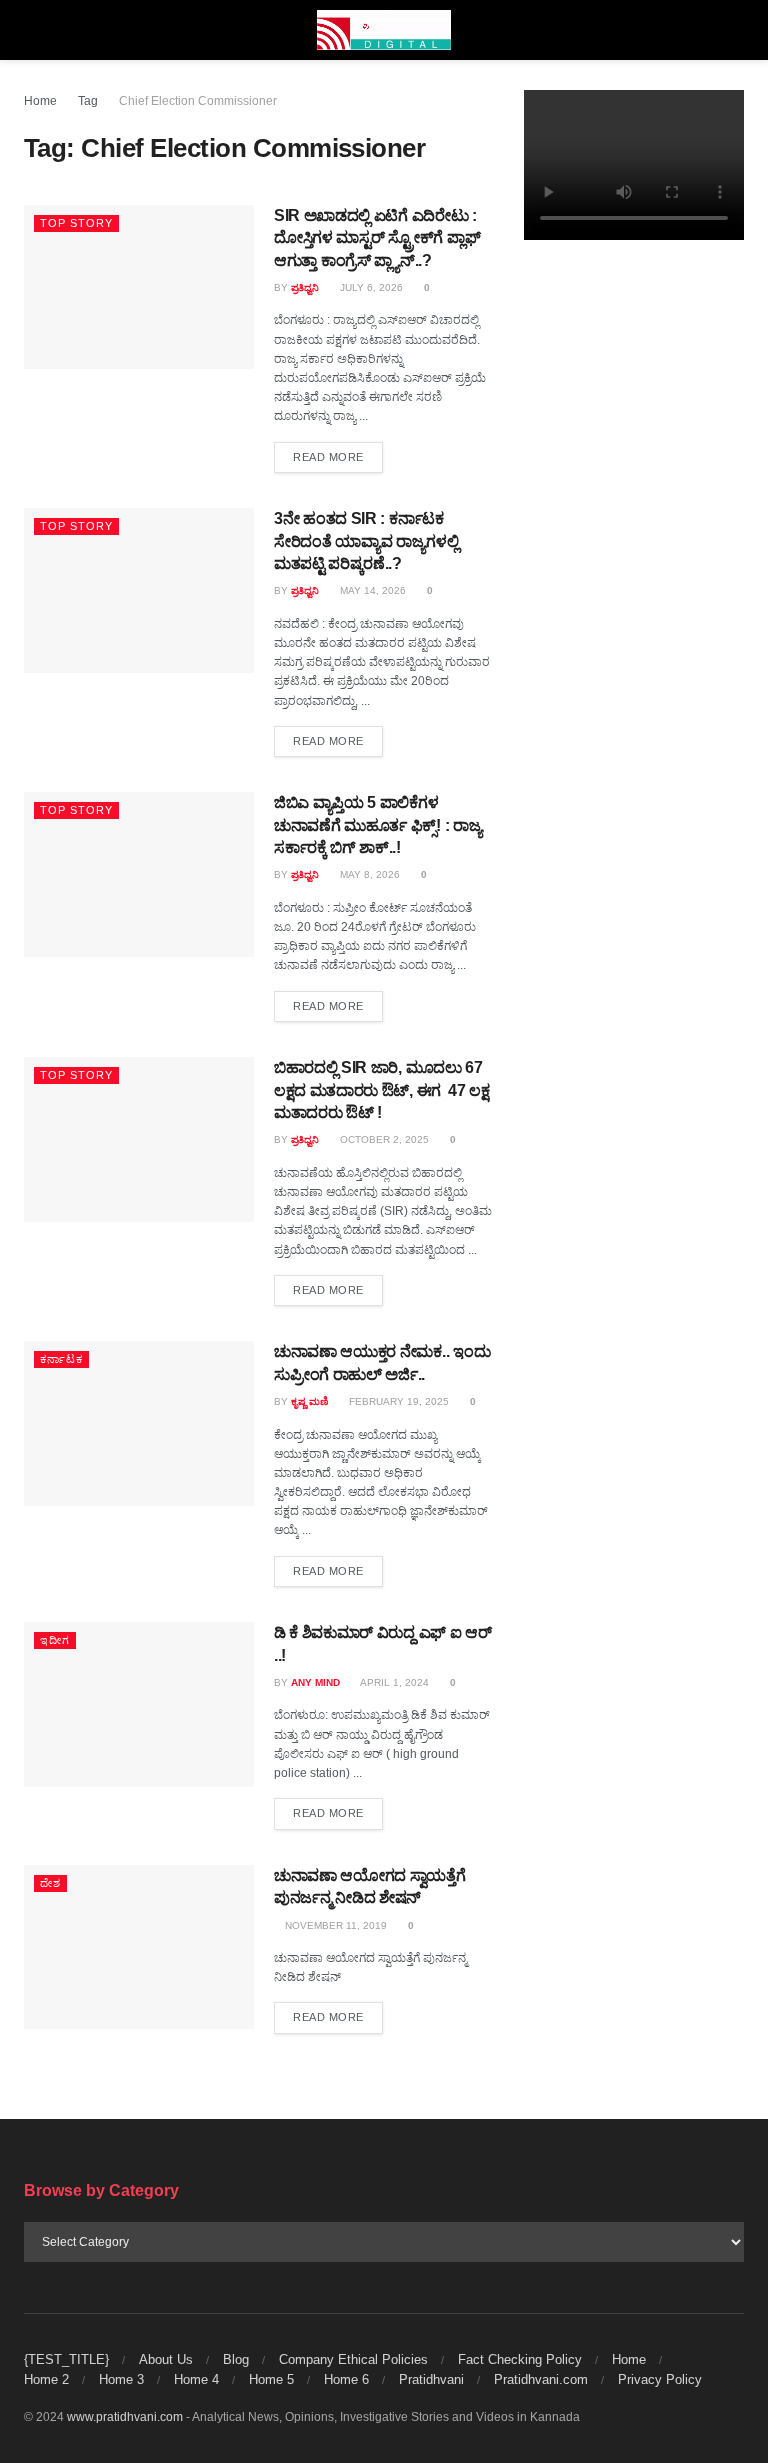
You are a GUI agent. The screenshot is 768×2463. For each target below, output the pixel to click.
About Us (166, 2359)
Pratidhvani (431, 2379)
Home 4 (196, 2379)
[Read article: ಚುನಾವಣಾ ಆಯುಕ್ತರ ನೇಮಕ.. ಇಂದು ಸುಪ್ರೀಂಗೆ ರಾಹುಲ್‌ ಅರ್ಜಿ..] (139, 1423)
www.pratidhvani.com (125, 2417)
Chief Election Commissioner (198, 101)
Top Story (76, 223)
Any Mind (315, 1682)
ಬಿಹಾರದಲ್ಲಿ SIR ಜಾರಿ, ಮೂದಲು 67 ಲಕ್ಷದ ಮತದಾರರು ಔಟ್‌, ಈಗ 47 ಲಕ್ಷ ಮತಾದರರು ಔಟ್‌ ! (382, 1090)
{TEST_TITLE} (66, 2359)
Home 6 (346, 2379)
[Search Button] (735, 30)
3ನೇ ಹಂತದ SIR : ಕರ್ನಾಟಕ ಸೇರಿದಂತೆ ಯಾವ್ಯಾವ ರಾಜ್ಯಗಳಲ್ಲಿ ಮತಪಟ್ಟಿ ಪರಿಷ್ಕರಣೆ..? (366, 541)
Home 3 (121, 2379)
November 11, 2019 (334, 1925)
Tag (88, 101)
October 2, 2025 (383, 1139)
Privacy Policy (660, 2379)
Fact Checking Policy (520, 2359)
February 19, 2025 (397, 1401)
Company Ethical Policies (353, 2359)
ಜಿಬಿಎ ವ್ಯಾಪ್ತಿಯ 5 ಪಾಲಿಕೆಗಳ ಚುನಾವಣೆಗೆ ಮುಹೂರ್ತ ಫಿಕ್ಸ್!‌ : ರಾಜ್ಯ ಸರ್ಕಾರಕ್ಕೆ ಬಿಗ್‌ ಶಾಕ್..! (377, 825)
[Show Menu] (32, 30)
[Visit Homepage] (384, 30)
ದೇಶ (50, 1883)
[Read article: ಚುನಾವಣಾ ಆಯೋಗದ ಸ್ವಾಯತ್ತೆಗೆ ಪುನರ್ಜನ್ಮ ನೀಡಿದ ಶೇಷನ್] (139, 1947)
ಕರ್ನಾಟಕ (61, 1359)
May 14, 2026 (371, 590)
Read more (338, 456)
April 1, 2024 (393, 1682)
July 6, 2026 (370, 287)
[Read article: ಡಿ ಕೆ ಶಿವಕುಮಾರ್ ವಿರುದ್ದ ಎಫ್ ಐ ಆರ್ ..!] (139, 1704)
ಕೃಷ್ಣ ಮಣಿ (309, 1401)
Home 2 (46, 2379)
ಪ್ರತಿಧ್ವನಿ (305, 287)
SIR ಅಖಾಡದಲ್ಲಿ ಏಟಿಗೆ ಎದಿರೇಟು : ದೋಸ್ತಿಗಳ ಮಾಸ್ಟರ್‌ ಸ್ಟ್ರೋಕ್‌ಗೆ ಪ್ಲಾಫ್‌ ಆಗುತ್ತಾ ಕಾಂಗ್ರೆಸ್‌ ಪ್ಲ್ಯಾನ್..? (377, 238)
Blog (236, 2359)
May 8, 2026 (368, 874)
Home (40, 101)
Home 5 (271, 2379)
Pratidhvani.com (541, 2379)
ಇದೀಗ (55, 1640)
